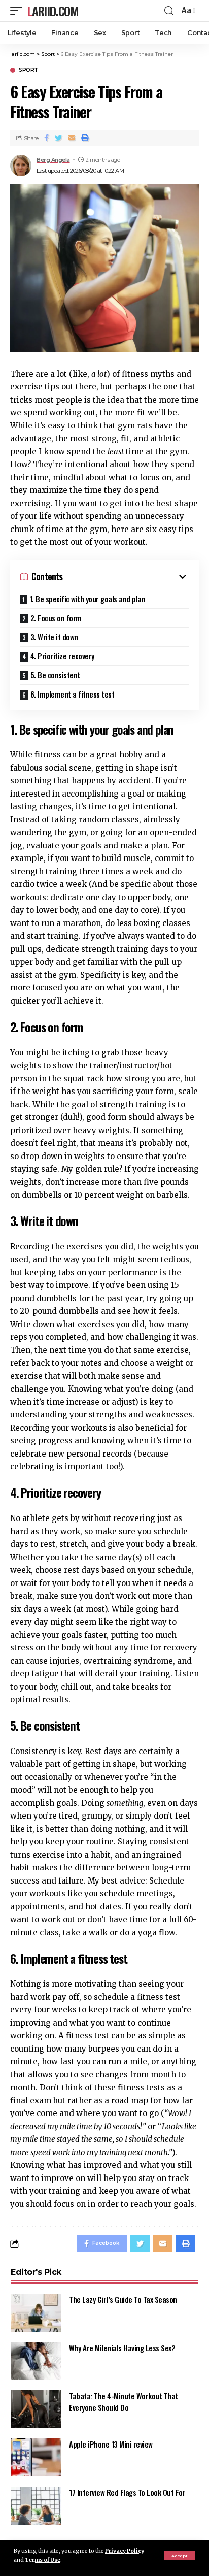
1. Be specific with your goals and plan (88, 599)
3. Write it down (54, 637)
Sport (28, 70)
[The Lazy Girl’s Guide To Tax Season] (36, 2313)
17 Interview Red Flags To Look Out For (127, 2492)
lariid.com (53, 11)
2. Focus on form (56, 618)
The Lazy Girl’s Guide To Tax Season (123, 2299)
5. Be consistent (55, 675)
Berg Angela (53, 160)
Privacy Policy (125, 2551)
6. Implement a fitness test (73, 694)
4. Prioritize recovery (62, 656)
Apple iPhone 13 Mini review (111, 2444)
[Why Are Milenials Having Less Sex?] (36, 2361)
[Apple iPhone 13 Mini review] (36, 2457)
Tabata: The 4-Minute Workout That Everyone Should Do (124, 2402)
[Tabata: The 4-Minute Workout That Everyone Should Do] (36, 2409)
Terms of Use (43, 2560)
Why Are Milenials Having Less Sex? (122, 2348)
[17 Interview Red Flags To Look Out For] (36, 2506)
